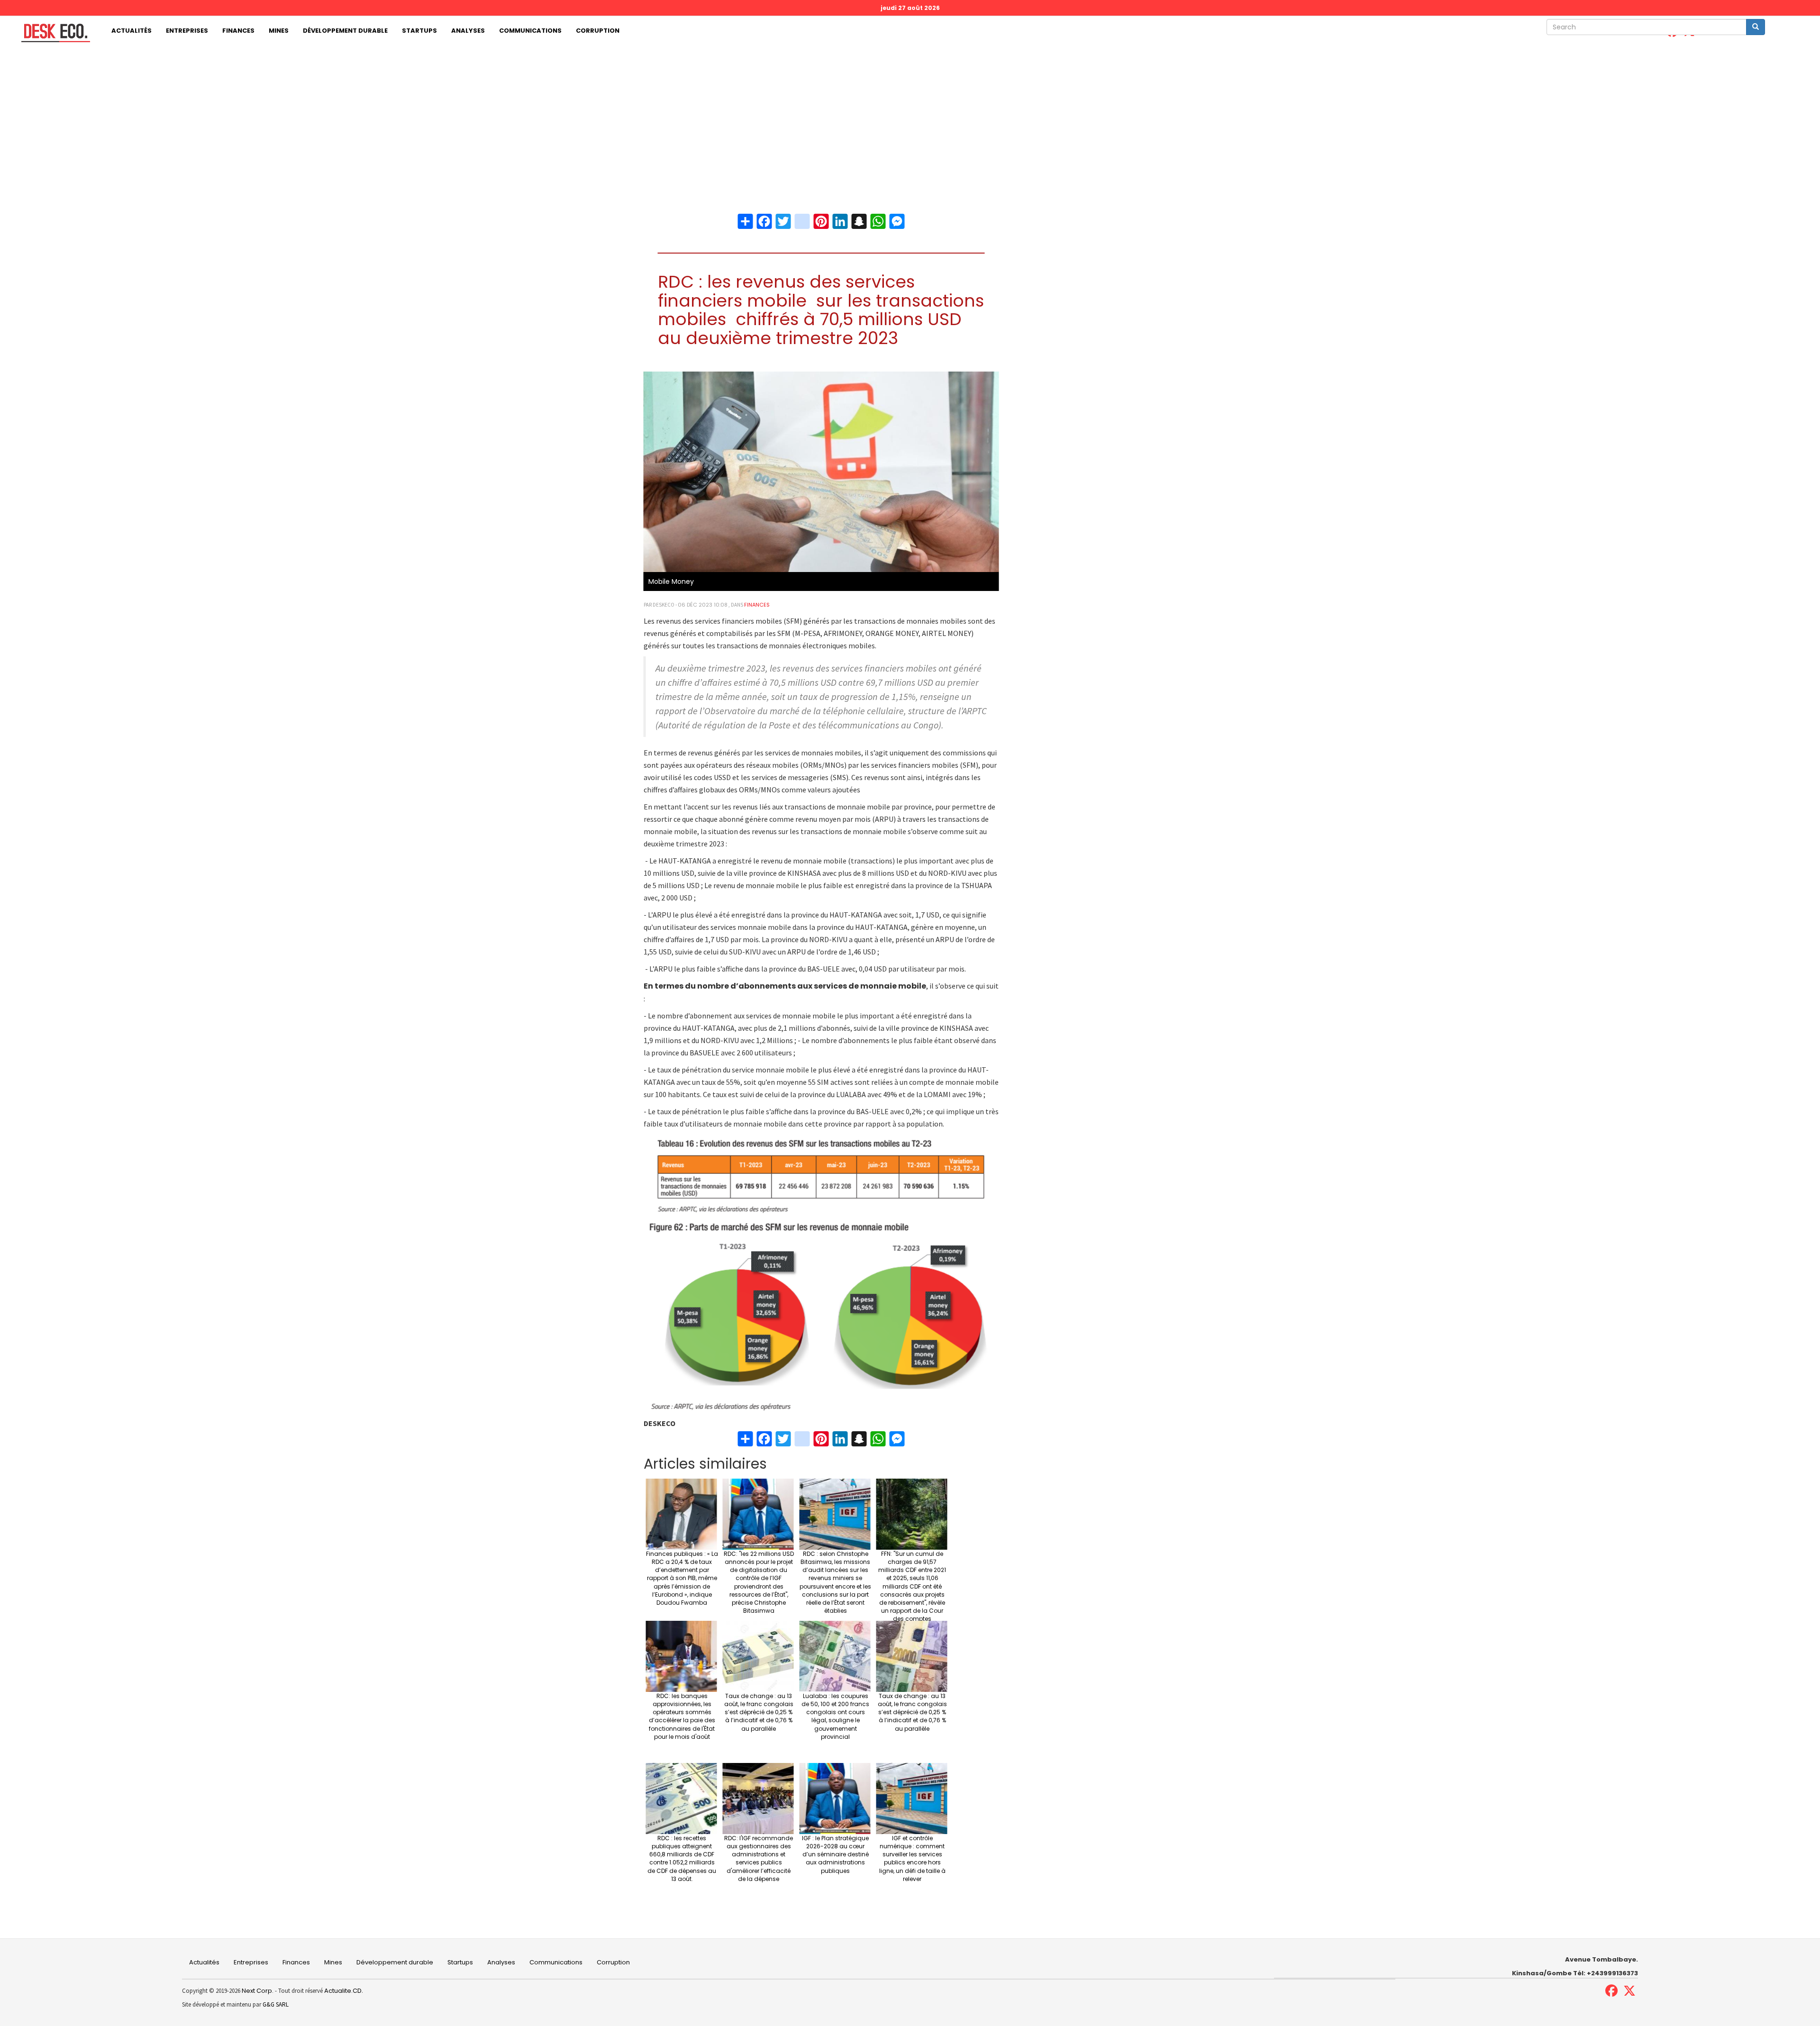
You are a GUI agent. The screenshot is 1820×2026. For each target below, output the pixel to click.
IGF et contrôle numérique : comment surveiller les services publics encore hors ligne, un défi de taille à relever (912, 1858)
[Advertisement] (910, 117)
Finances (238, 31)
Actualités (132, 31)
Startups (419, 31)
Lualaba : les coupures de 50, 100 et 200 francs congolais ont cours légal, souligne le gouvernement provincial (835, 1716)
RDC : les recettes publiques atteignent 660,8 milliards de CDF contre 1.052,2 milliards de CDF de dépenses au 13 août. (682, 1858)
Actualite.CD (342, 1991)
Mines (279, 31)
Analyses (468, 31)
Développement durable (345, 31)
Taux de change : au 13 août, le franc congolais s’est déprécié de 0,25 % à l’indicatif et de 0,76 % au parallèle (759, 1712)
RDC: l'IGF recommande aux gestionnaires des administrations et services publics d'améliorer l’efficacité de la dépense (759, 1858)
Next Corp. (258, 1991)
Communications (530, 31)
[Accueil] (52, 33)
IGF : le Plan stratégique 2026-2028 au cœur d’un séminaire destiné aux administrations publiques (835, 1854)
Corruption (598, 31)
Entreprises (187, 31)
